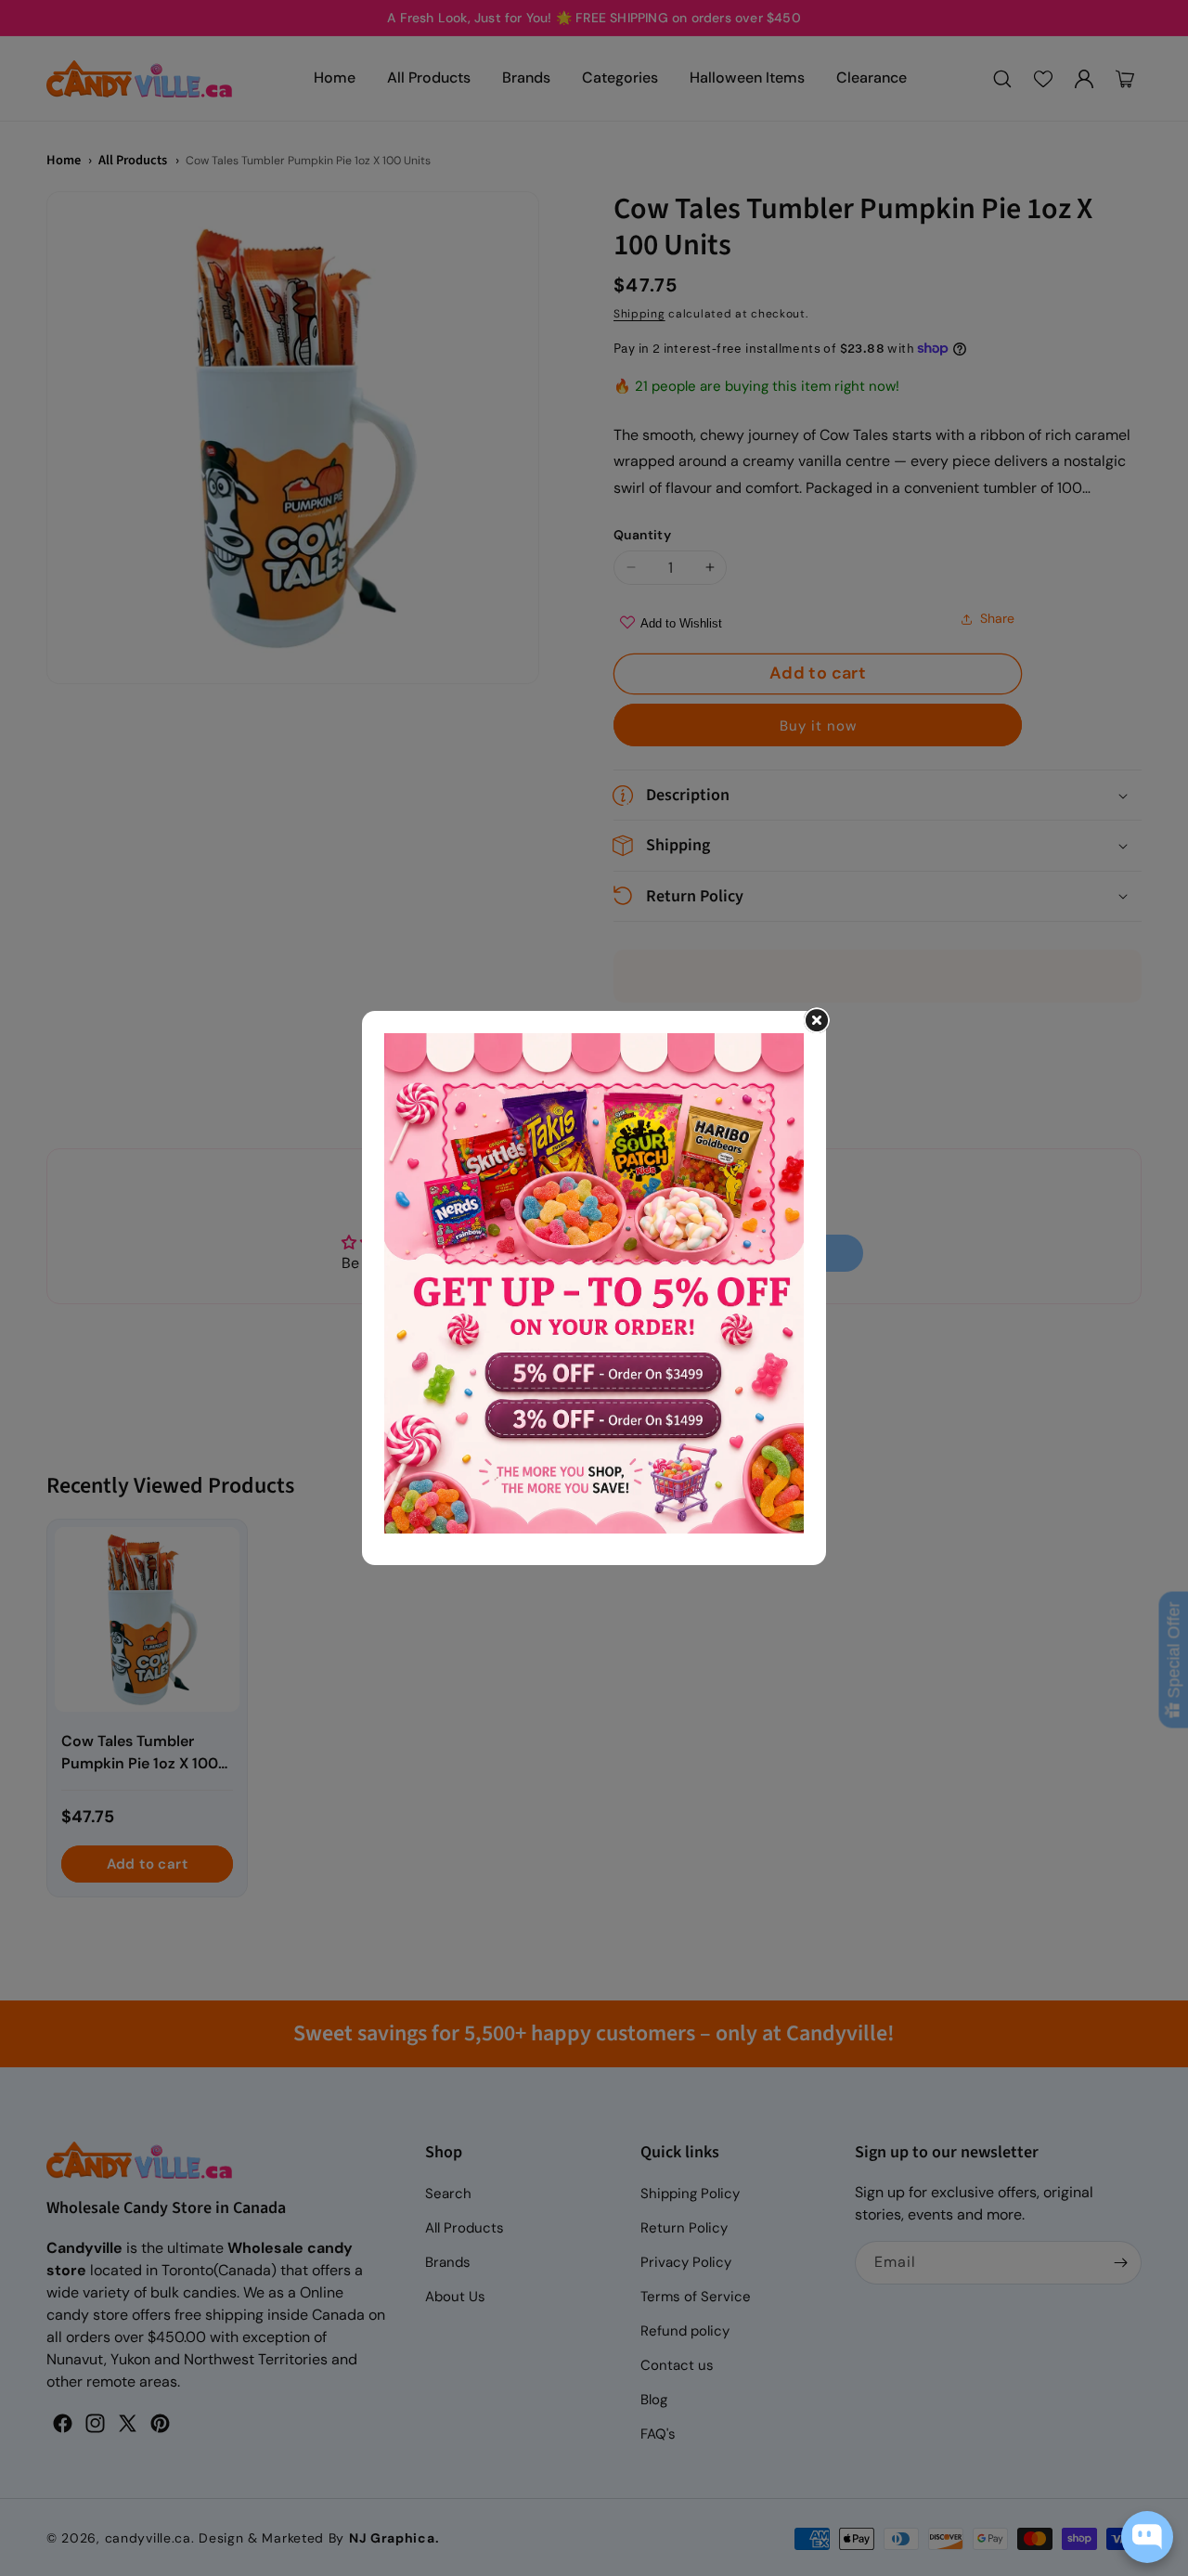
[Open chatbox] (1147, 2537)
